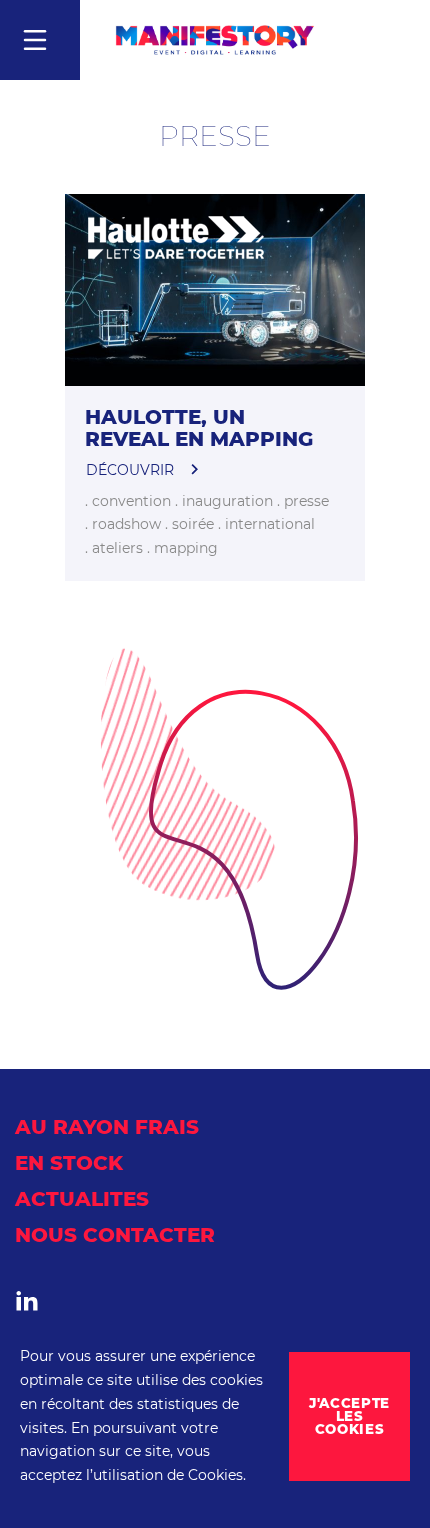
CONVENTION (129, 501)
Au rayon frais (107, 1127)
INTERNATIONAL (268, 524)
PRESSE (304, 501)
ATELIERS (115, 548)
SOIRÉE (191, 524)
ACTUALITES (82, 1199)
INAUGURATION (225, 501)
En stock (69, 1163)
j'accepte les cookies (349, 1416)
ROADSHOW (124, 524)
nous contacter (115, 1235)
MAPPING (184, 548)
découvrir (130, 470)
